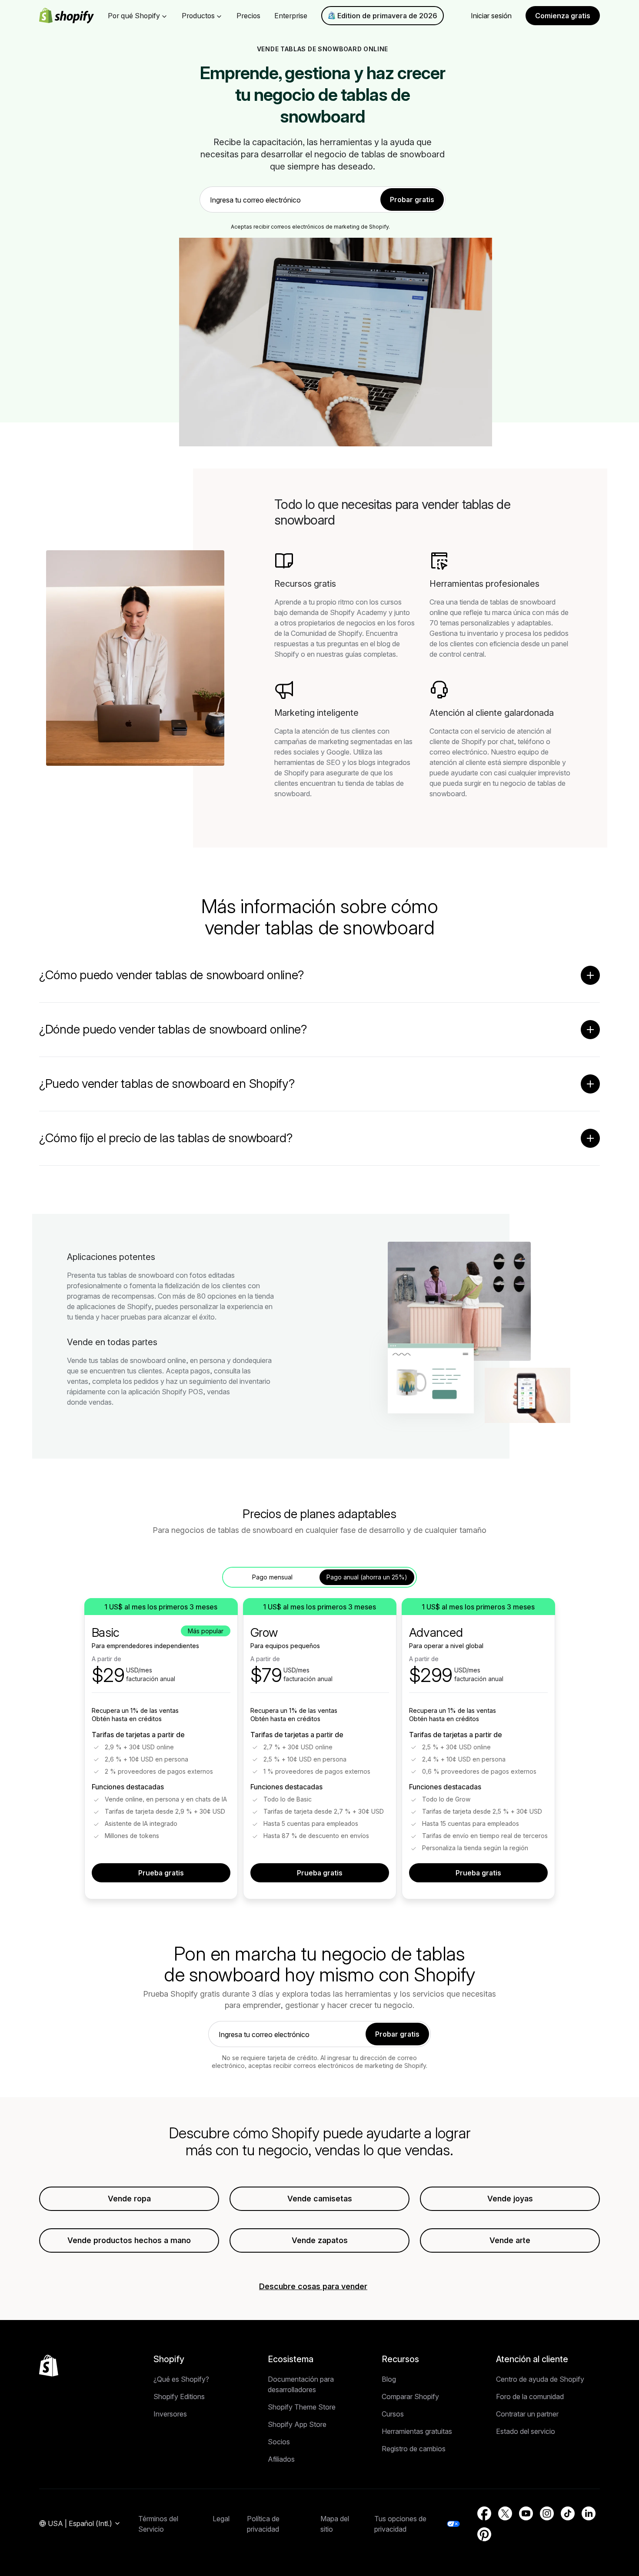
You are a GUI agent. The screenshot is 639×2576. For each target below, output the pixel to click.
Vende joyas (510, 2199)
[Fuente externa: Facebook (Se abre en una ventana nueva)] (484, 2513)
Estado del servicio (526, 2431)
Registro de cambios (414, 2449)
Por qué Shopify (134, 16)
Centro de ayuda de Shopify (540, 2379)
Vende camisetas (320, 2199)
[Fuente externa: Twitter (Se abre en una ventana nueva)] (505, 2513)
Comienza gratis (563, 16)
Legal (221, 2519)
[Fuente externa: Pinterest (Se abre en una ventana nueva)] (484, 2534)
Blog (389, 2379)
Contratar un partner (527, 2414)
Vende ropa (129, 2199)
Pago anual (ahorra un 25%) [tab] (367, 1577)
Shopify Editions (179, 2397)
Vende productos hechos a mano (129, 2240)
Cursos (393, 2414)
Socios (279, 2442)
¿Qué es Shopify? (181, 2379)
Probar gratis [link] (412, 199)
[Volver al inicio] (49, 2366)
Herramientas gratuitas (417, 2431)
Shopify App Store (297, 2424)
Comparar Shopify (410, 2397)
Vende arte (510, 2240)
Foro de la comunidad (530, 2397)
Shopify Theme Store (302, 2407)
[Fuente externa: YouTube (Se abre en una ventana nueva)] (526, 2513)
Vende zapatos (320, 2240)
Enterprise (291, 16)
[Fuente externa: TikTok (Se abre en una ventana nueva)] (568, 2513)
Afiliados (281, 2459)
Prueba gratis (161, 1873)
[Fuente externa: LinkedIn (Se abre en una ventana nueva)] (589, 2513)
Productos (198, 16)
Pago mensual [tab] (272, 1577)
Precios (248, 16)
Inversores (170, 2414)
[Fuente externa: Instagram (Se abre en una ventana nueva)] (547, 2513)
